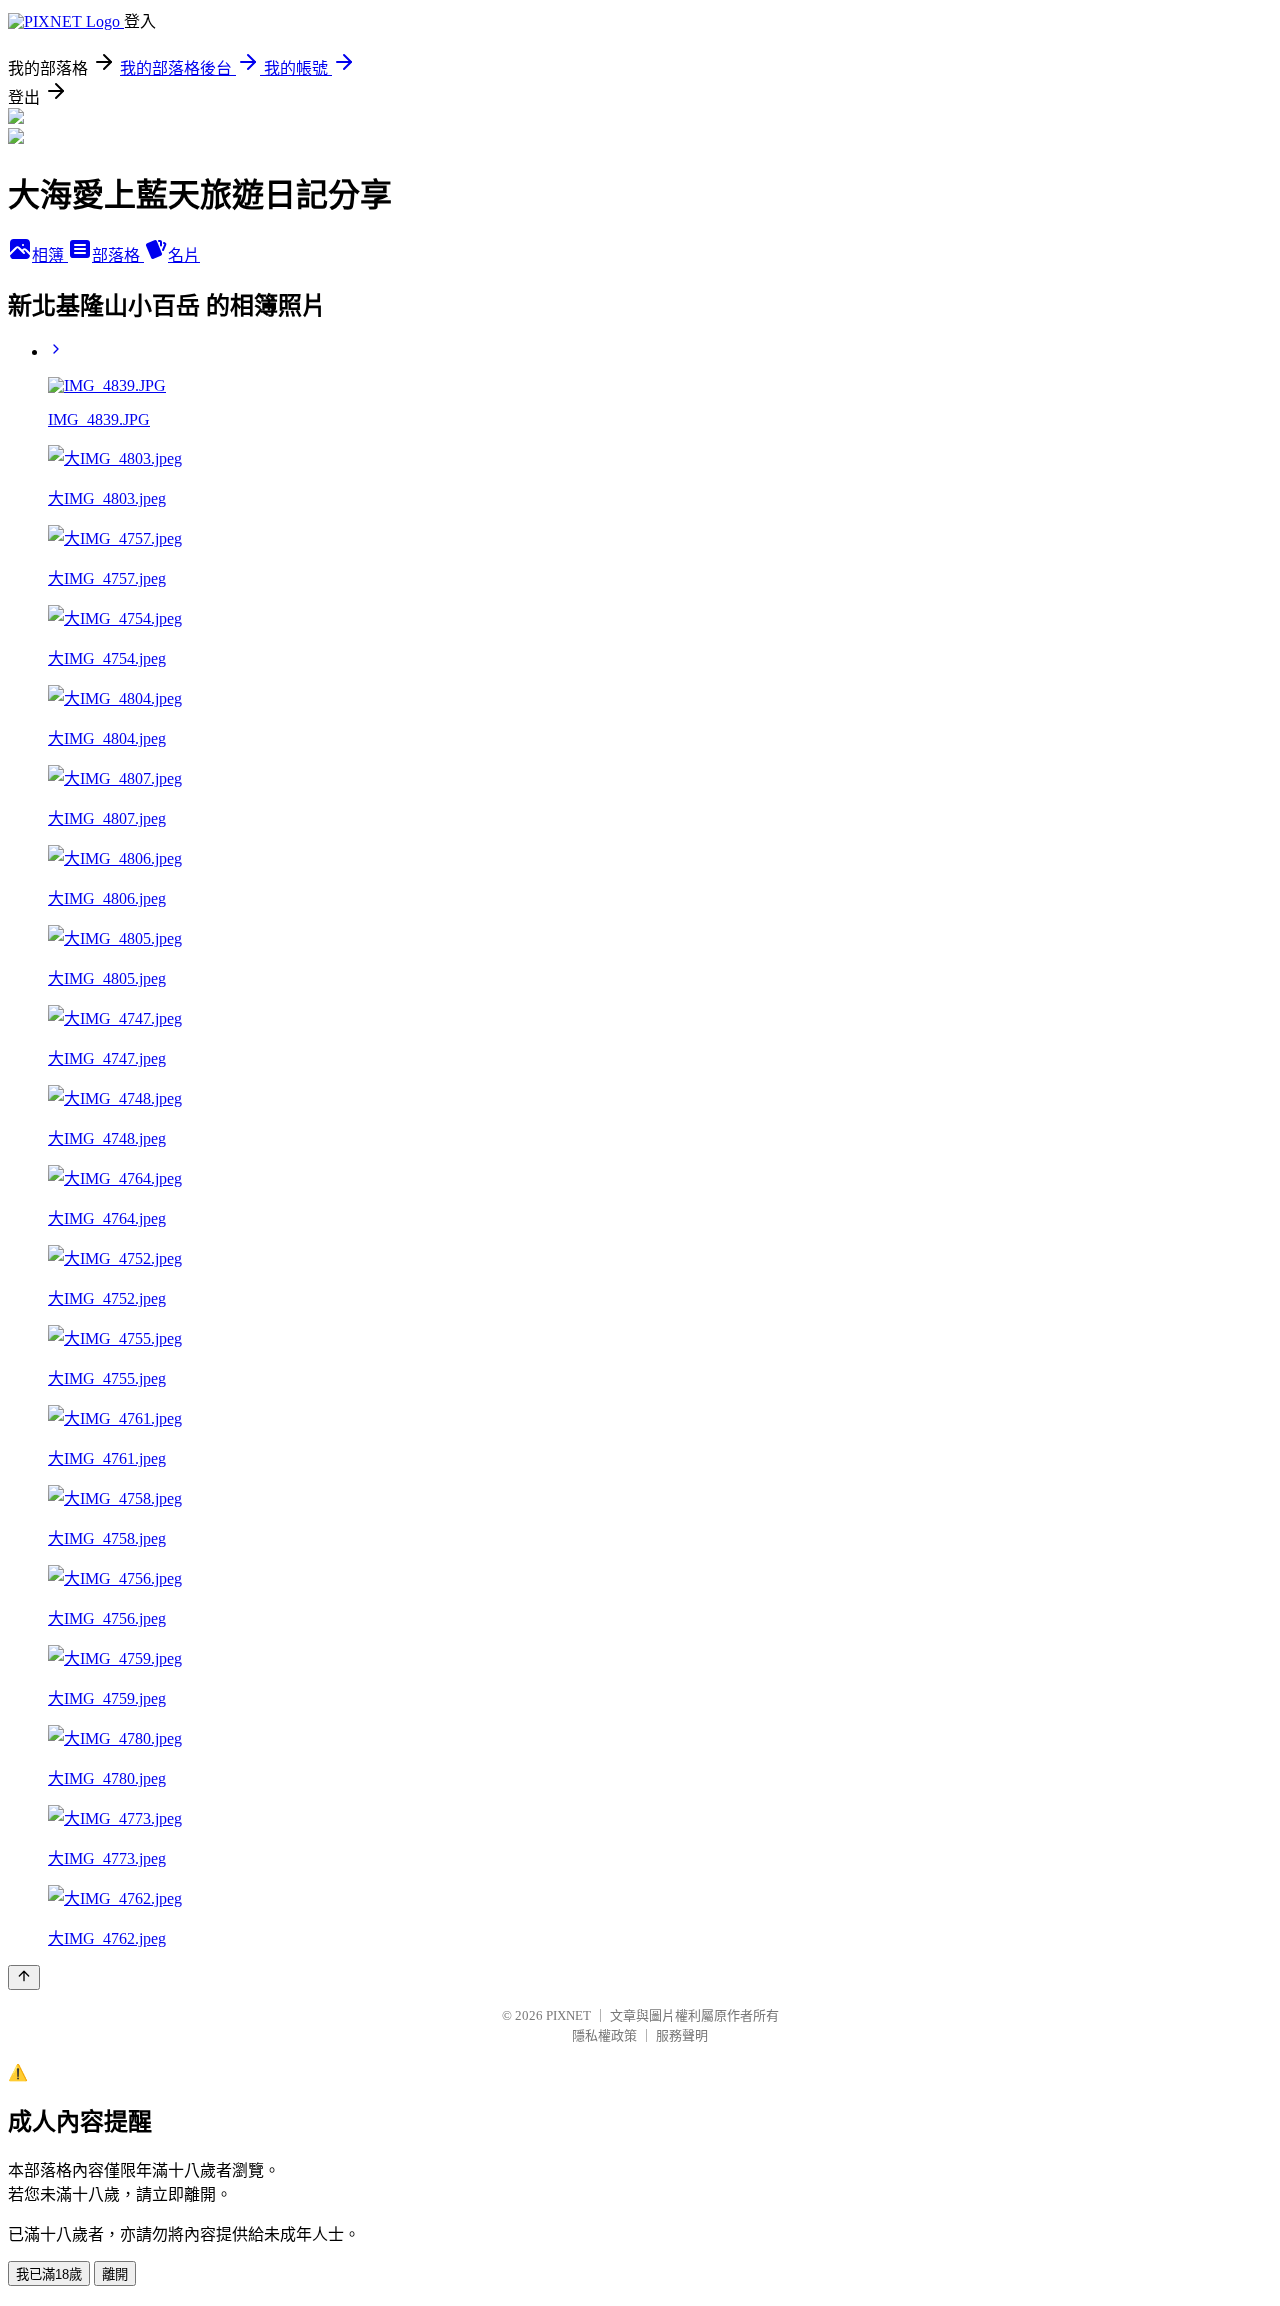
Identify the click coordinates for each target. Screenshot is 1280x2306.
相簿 (50, 255)
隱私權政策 (604, 2035)
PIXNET (568, 2015)
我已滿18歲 (49, 2274)
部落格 (118, 255)
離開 (115, 2274)
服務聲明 (682, 2035)
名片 (184, 255)
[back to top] (24, 1977)
